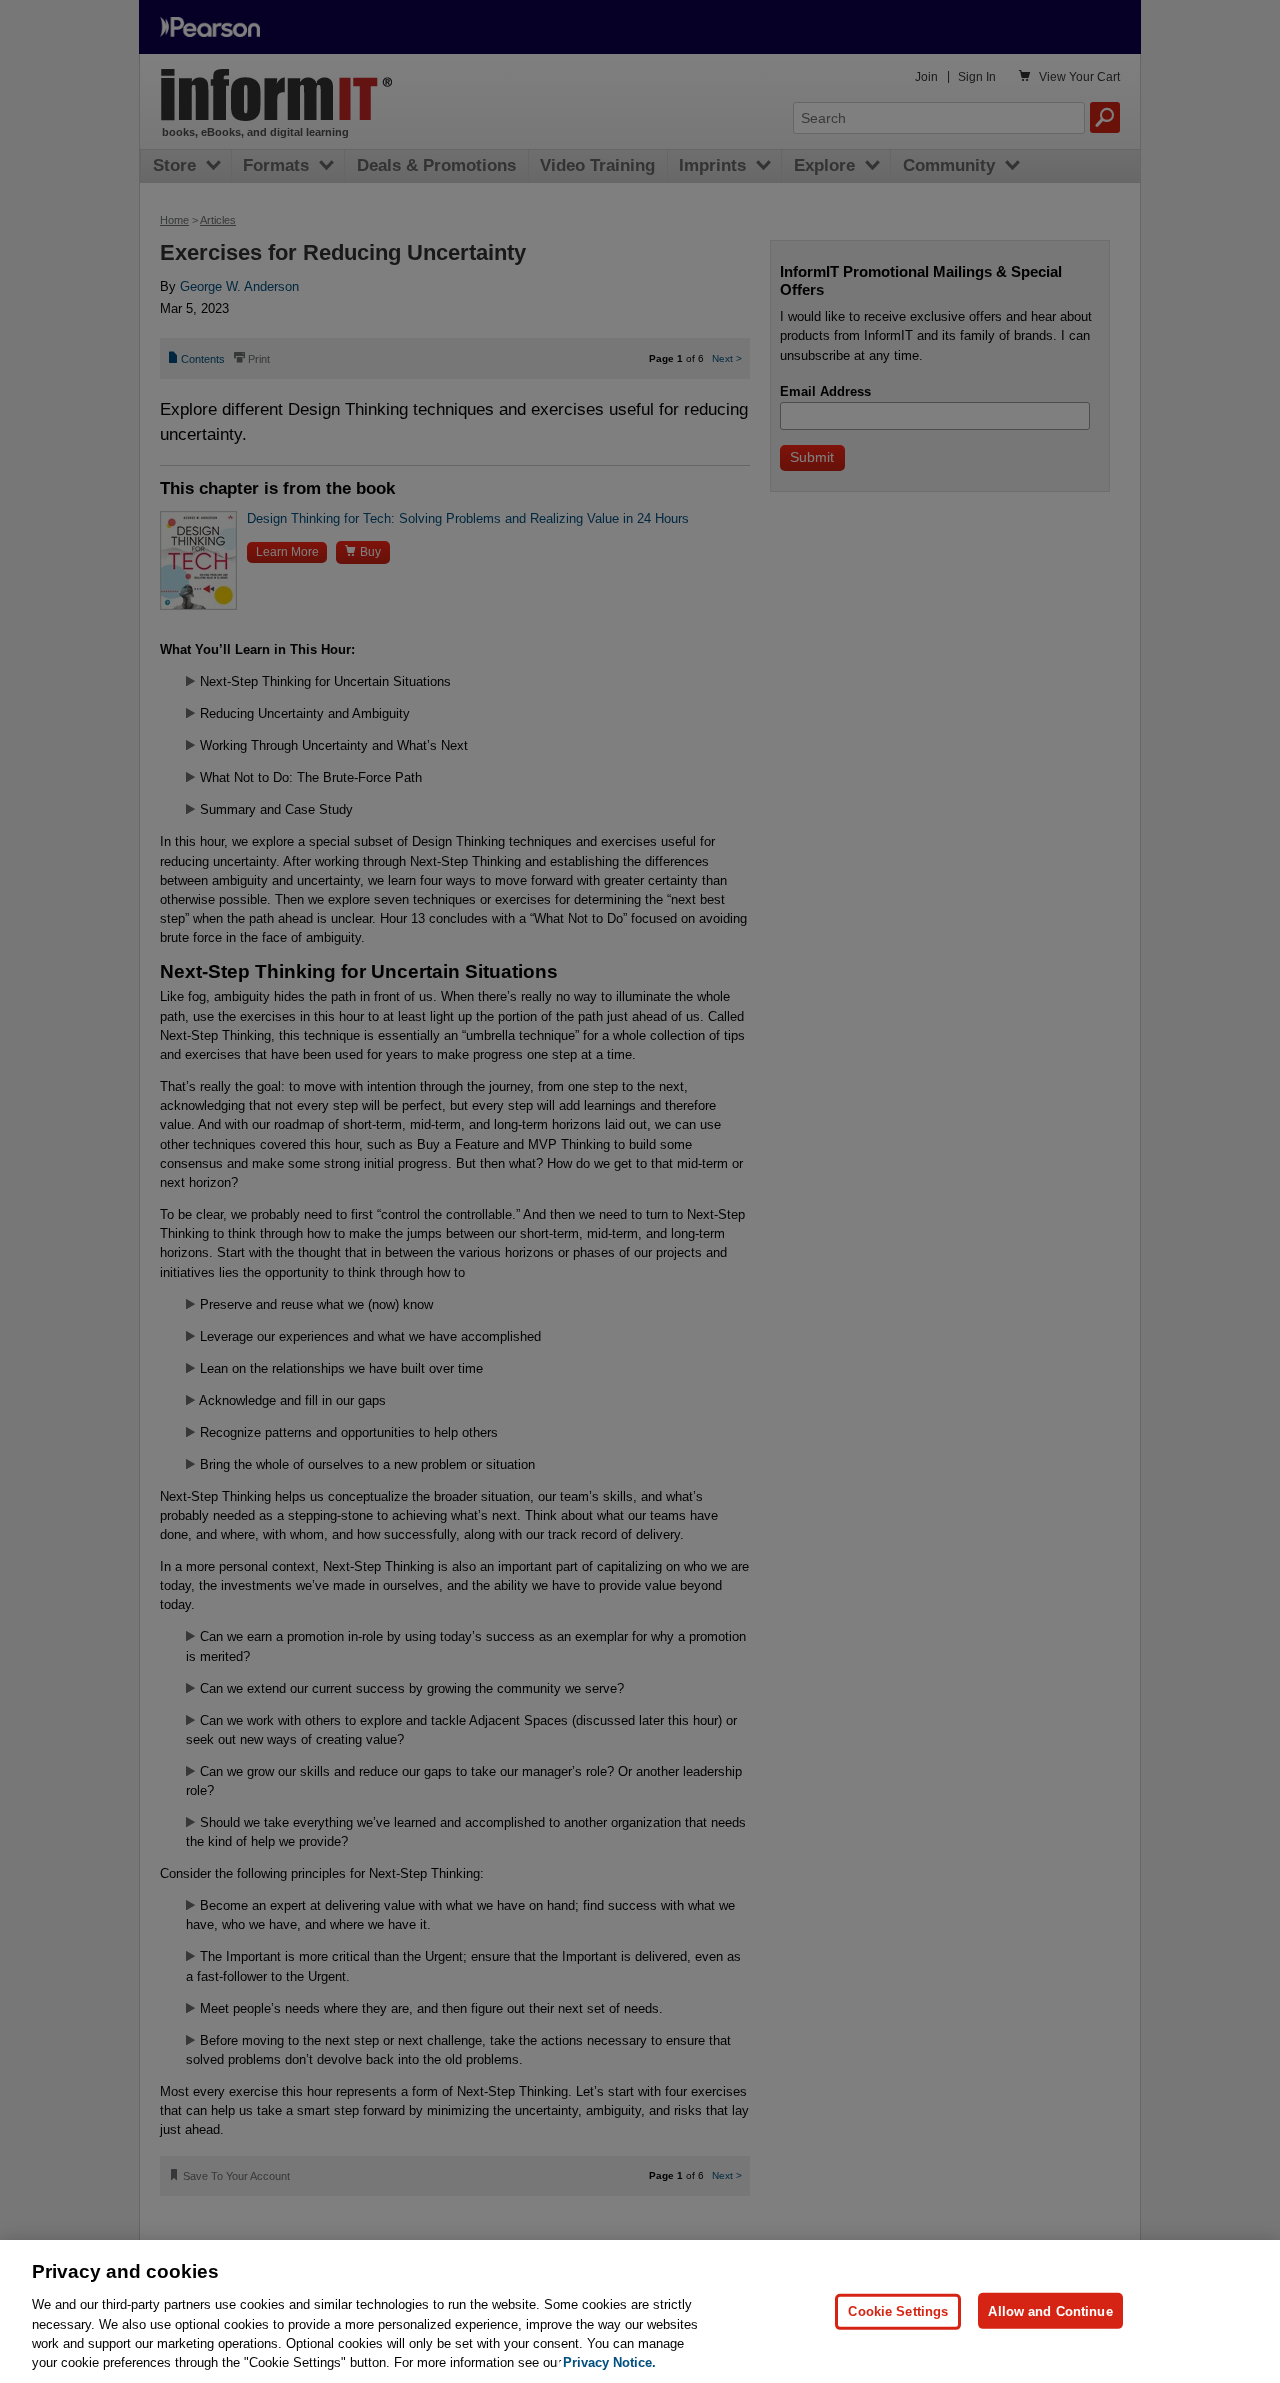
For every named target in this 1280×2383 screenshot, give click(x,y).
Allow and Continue (1050, 2310)
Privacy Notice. (609, 2362)
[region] (640, 2311)
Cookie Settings (898, 2310)
